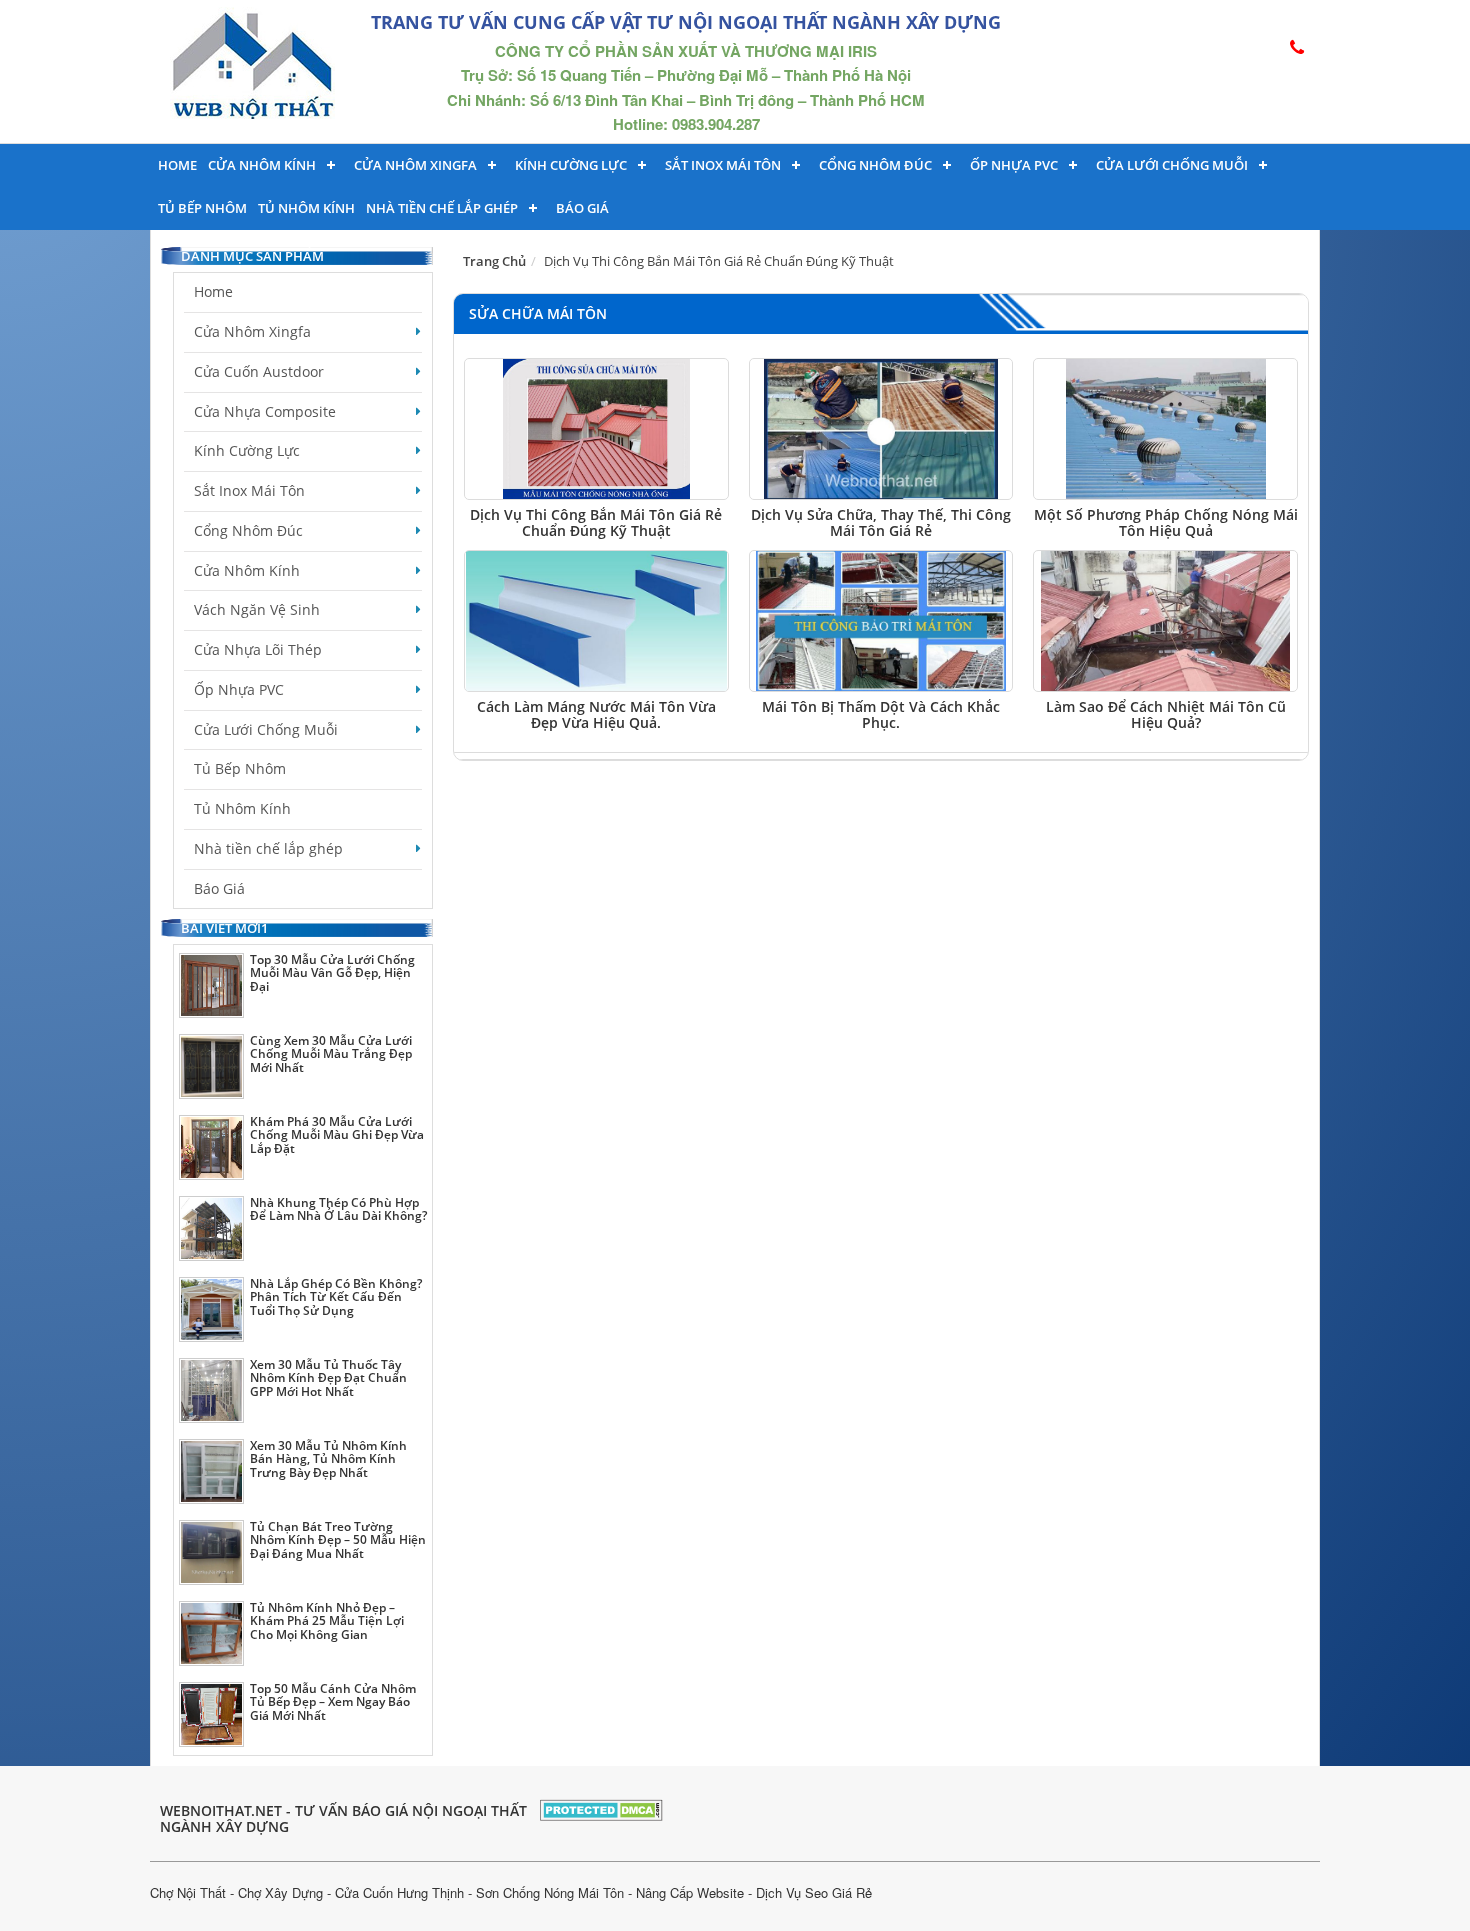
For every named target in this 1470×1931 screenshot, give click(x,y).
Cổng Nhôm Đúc (875, 165)
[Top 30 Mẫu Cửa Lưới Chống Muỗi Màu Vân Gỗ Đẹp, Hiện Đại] (211, 985)
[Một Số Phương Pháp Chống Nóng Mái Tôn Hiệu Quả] (1165, 429)
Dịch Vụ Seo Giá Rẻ (814, 1892)
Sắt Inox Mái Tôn (723, 165)
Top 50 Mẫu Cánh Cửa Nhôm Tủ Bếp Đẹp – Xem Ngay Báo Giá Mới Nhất (333, 1701)
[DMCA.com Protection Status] (601, 1807)
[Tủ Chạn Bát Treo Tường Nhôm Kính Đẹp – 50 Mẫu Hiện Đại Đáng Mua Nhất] (211, 1552)
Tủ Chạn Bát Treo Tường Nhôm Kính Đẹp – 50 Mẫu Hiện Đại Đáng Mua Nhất (338, 1539)
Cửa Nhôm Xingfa (415, 165)
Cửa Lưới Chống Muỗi (1172, 165)
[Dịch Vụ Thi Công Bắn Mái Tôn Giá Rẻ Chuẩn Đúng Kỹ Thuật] (596, 429)
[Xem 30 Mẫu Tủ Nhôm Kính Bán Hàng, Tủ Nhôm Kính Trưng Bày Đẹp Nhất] (211, 1471)
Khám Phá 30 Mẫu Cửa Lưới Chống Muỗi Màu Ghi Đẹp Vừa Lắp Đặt (337, 1134)
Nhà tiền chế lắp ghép (442, 208)
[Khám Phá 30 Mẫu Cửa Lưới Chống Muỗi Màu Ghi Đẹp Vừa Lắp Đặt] (211, 1147)
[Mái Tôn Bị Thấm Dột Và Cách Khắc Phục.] (881, 621)
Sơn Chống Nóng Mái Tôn (550, 1892)
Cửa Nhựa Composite (265, 411)
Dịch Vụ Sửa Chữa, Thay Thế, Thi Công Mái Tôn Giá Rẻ (881, 522)
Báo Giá (582, 208)
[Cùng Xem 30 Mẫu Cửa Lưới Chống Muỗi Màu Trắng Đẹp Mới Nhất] (211, 1066)
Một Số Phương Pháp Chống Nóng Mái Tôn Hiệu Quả (1166, 522)
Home (177, 165)
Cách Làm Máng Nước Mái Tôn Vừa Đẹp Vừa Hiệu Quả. (596, 714)
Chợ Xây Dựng (280, 1892)
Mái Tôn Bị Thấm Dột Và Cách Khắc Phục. (881, 714)
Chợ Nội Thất (188, 1892)
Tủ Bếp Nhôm (202, 208)
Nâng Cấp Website (690, 1892)
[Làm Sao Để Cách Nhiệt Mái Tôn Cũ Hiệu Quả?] (1165, 621)
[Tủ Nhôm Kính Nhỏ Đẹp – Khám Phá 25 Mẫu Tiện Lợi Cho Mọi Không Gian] (211, 1633)
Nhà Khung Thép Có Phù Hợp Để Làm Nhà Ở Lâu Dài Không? (338, 1209)
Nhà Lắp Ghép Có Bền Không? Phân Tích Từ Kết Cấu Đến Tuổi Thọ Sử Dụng (336, 1296)
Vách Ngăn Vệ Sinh (257, 609)
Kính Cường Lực (247, 450)
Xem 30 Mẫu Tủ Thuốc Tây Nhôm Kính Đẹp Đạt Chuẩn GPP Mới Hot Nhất (328, 1377)
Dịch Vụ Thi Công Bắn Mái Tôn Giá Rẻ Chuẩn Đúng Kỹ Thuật (596, 522)
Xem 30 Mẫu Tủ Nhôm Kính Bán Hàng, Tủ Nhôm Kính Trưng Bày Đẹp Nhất (328, 1458)
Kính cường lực (571, 165)
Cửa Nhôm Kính (262, 165)
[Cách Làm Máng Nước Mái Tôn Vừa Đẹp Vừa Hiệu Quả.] (596, 621)
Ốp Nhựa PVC (239, 689)
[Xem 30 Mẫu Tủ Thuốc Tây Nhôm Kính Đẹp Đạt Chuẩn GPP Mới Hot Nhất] (211, 1390)
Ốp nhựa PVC (1014, 165)
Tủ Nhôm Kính (306, 208)
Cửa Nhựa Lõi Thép (258, 649)
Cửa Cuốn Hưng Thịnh (399, 1892)
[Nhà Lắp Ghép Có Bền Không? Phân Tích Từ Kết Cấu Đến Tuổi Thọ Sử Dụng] (211, 1309)
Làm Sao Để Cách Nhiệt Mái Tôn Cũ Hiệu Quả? (1166, 714)
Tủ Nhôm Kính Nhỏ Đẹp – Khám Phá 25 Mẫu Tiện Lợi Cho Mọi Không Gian (327, 1620)
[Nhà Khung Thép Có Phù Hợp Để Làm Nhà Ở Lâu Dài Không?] (211, 1228)
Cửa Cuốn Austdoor (259, 371)
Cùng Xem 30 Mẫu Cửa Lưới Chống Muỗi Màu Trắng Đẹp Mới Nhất (331, 1053)
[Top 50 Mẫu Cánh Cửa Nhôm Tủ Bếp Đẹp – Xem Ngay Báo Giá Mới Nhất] (211, 1714)
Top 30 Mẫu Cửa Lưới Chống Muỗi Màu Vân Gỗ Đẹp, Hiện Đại (332, 972)
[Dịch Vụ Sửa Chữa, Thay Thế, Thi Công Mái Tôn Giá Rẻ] (881, 429)
